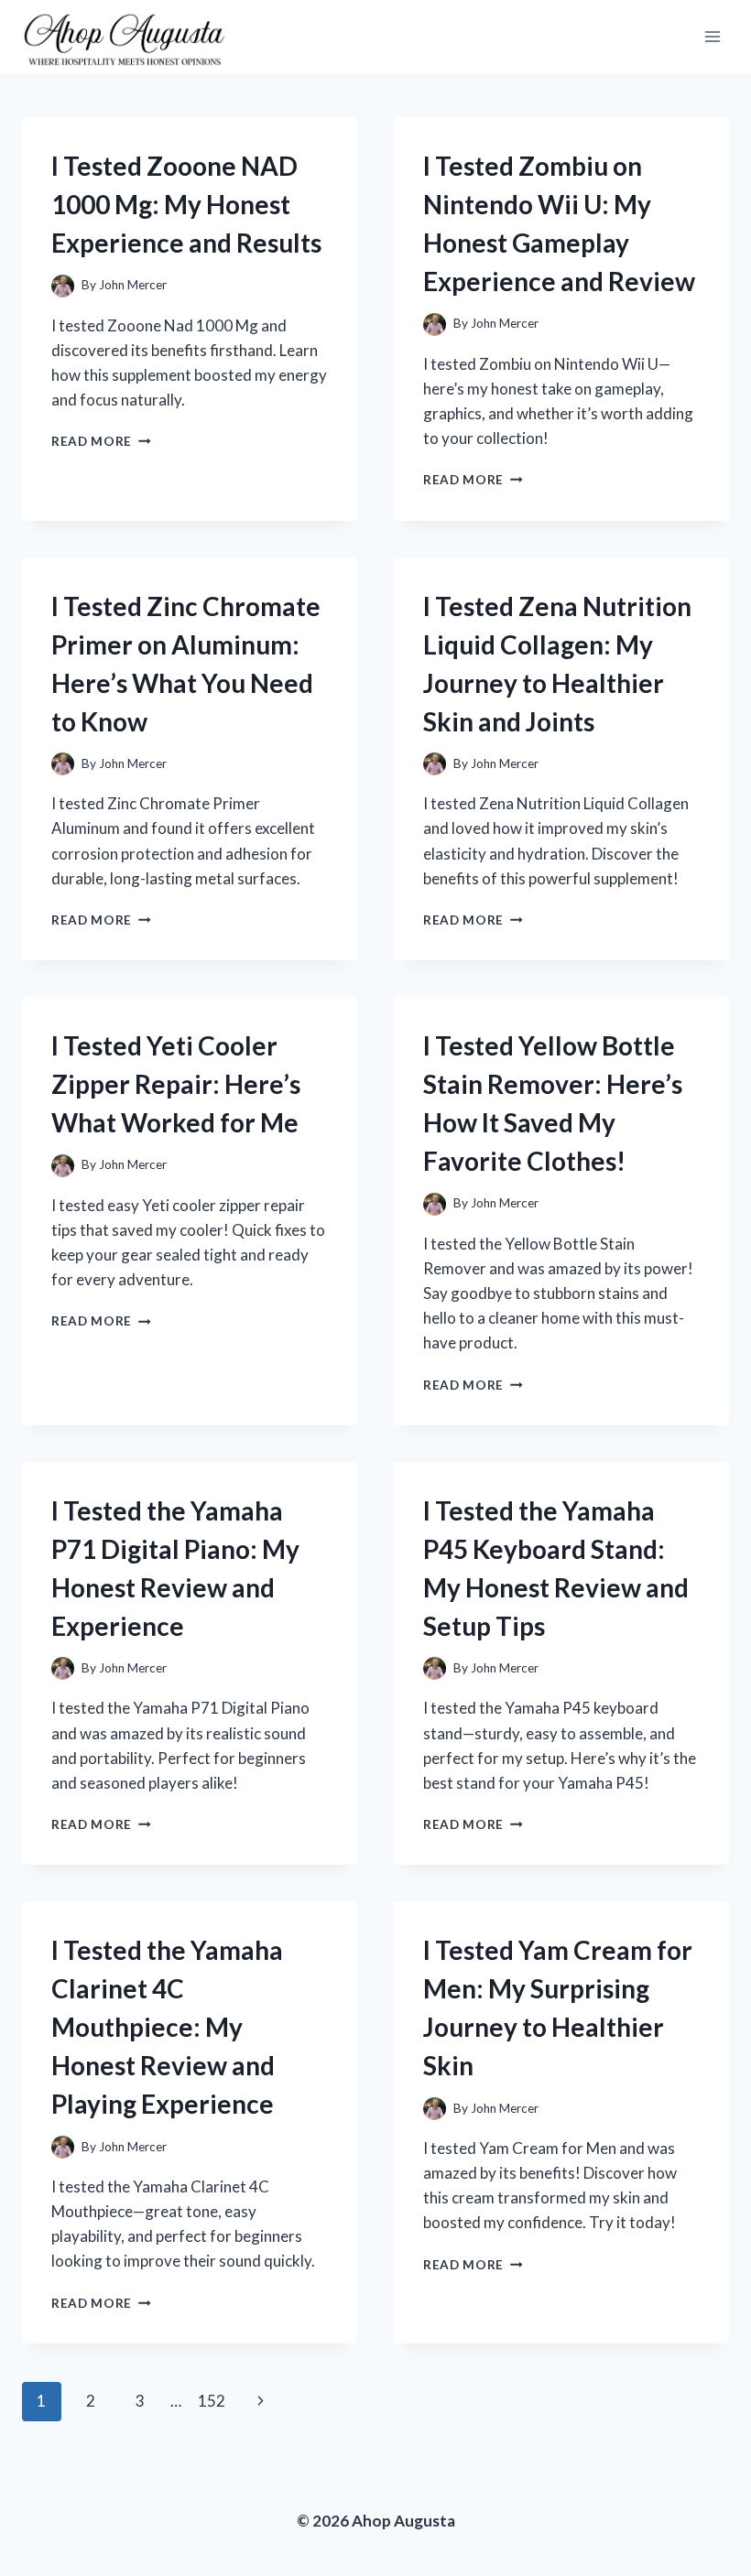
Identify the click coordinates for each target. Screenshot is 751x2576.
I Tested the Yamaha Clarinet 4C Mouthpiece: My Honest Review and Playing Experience (167, 2027)
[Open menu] (712, 36)
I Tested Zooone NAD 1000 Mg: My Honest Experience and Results (186, 204)
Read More (101, 441)
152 (212, 2401)
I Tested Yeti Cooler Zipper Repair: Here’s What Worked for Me (176, 1084)
